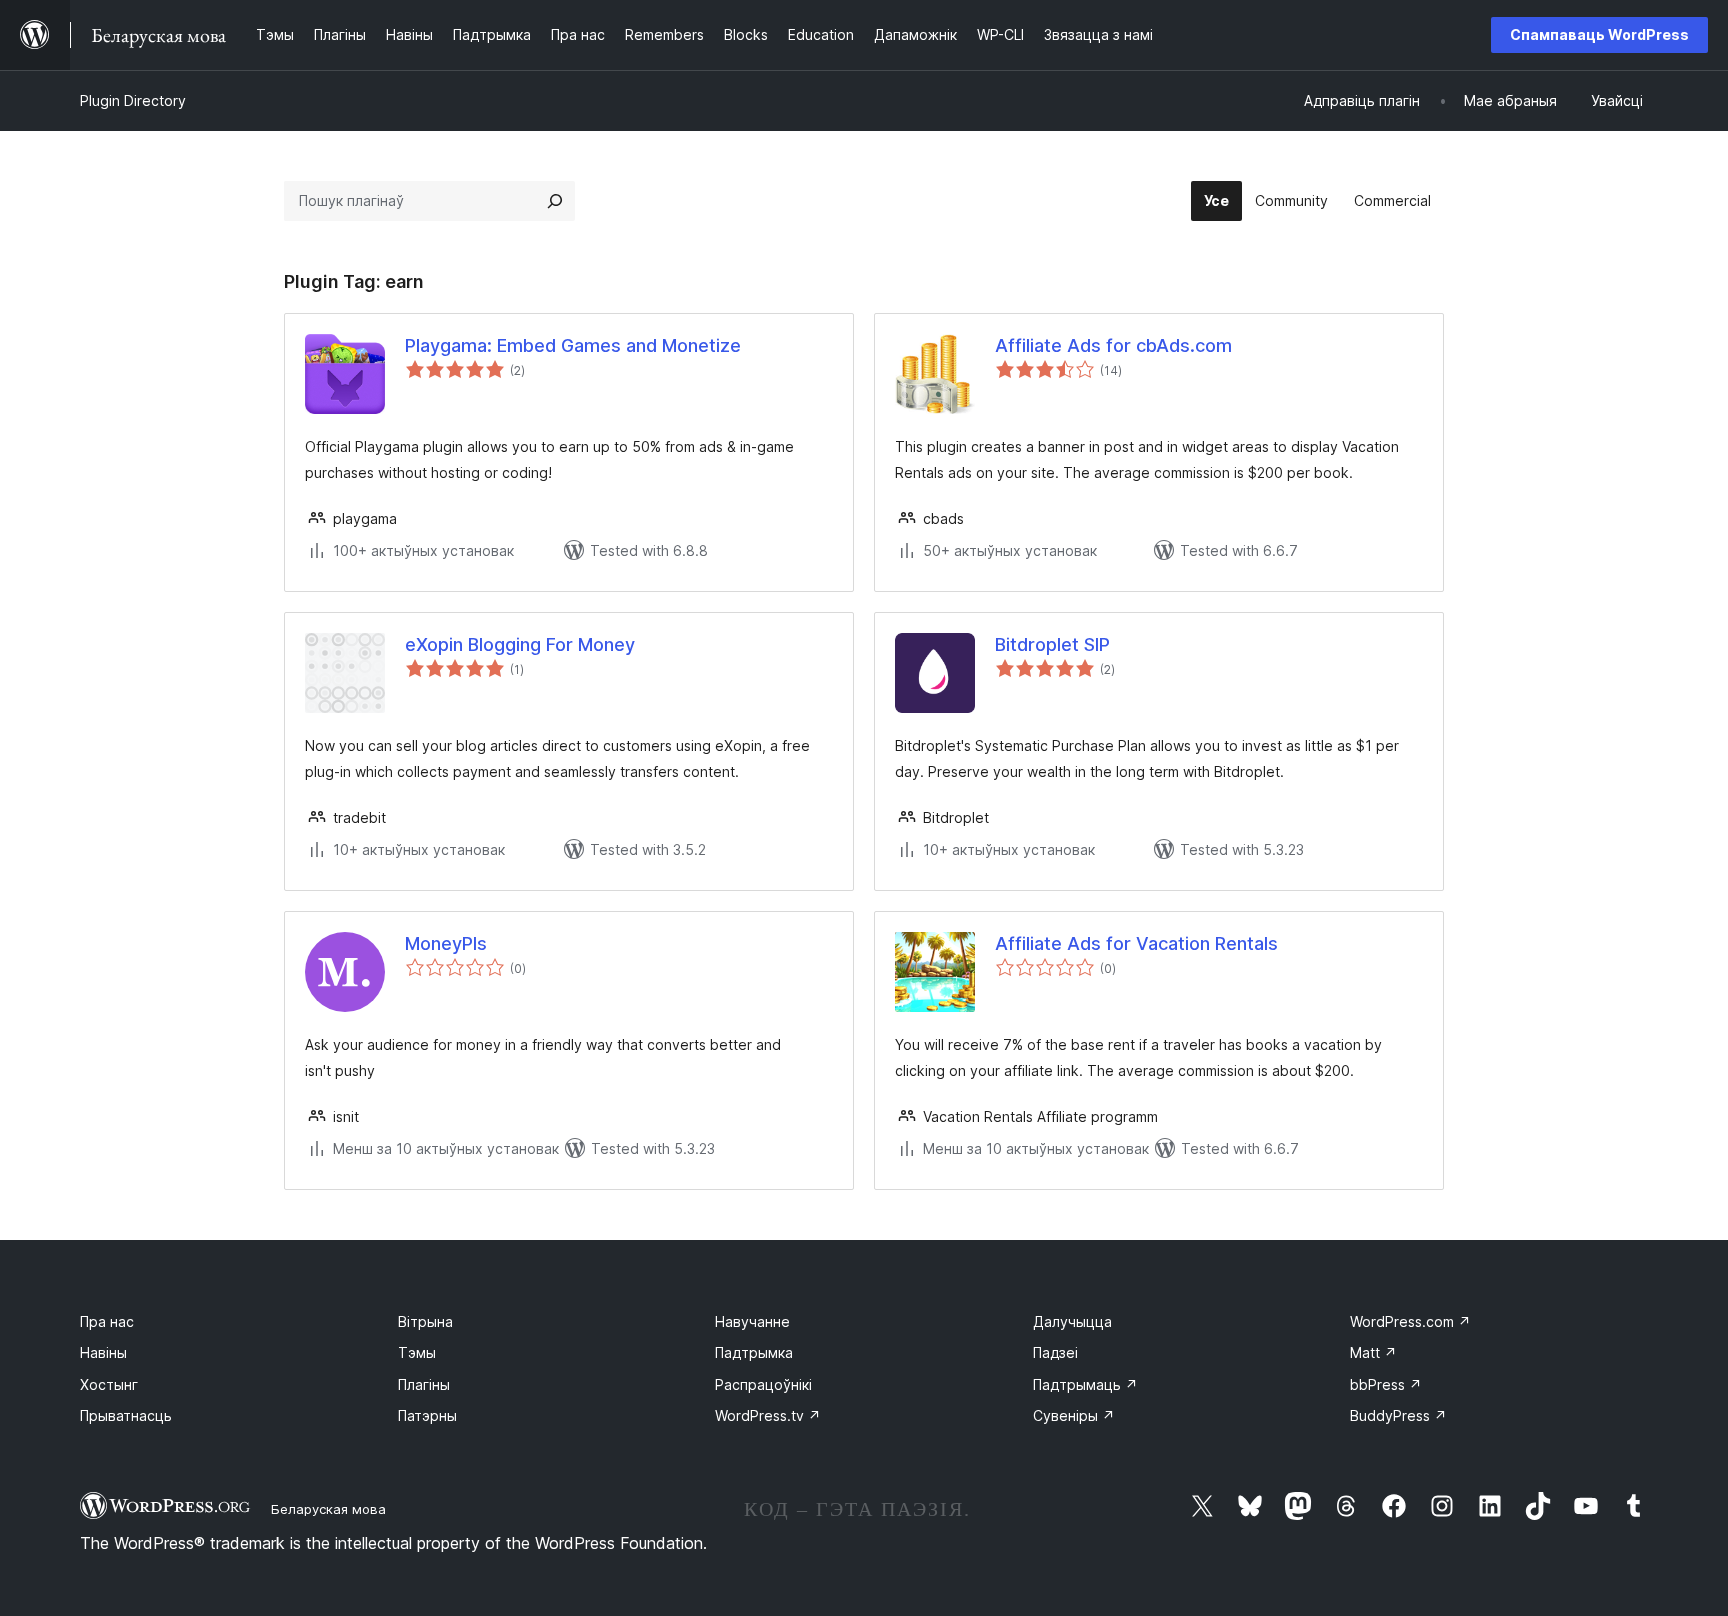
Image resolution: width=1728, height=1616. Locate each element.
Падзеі (1055, 1352)
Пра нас (107, 1321)
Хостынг (109, 1384)
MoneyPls (446, 943)
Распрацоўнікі (763, 1384)
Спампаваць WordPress (1599, 34)
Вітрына (425, 1321)
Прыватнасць (126, 1415)
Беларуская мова (328, 1509)
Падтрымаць (1085, 1384)
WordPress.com (1410, 1321)
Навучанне (752, 1321)
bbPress (1386, 1384)
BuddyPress (1398, 1415)
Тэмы (417, 1352)
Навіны (103, 1352)
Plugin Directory (133, 100)
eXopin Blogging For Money (520, 644)
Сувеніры (1074, 1415)
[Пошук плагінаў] (555, 201)
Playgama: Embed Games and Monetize (573, 345)
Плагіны (424, 1384)
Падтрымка (754, 1352)
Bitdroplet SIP (1052, 644)
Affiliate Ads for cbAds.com (1113, 345)
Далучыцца (1072, 1321)
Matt (1373, 1352)
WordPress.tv (768, 1415)
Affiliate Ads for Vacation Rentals (1136, 943)
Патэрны (427, 1415)
